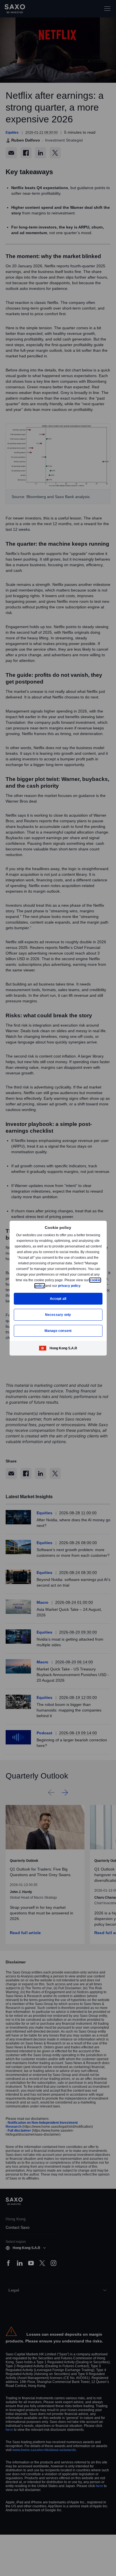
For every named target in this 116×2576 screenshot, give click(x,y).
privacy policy (82, 1286)
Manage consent (58, 1331)
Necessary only (58, 1315)
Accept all (58, 1299)
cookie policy (46, 1286)
